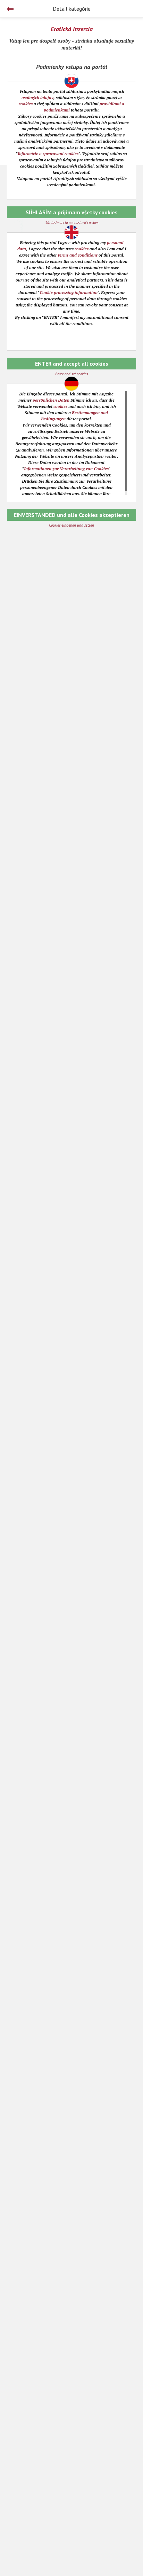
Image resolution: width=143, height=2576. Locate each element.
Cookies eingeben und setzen (71, 525)
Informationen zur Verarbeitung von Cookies (66, 469)
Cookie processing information (69, 292)
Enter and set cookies (71, 374)
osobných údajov (37, 97)
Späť (10, 9)
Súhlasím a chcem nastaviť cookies (72, 223)
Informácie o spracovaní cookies (48, 154)
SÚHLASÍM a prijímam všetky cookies (72, 212)
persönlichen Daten (51, 400)
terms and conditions (78, 255)
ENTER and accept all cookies (72, 364)
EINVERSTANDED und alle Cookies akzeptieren (72, 515)
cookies (26, 104)
